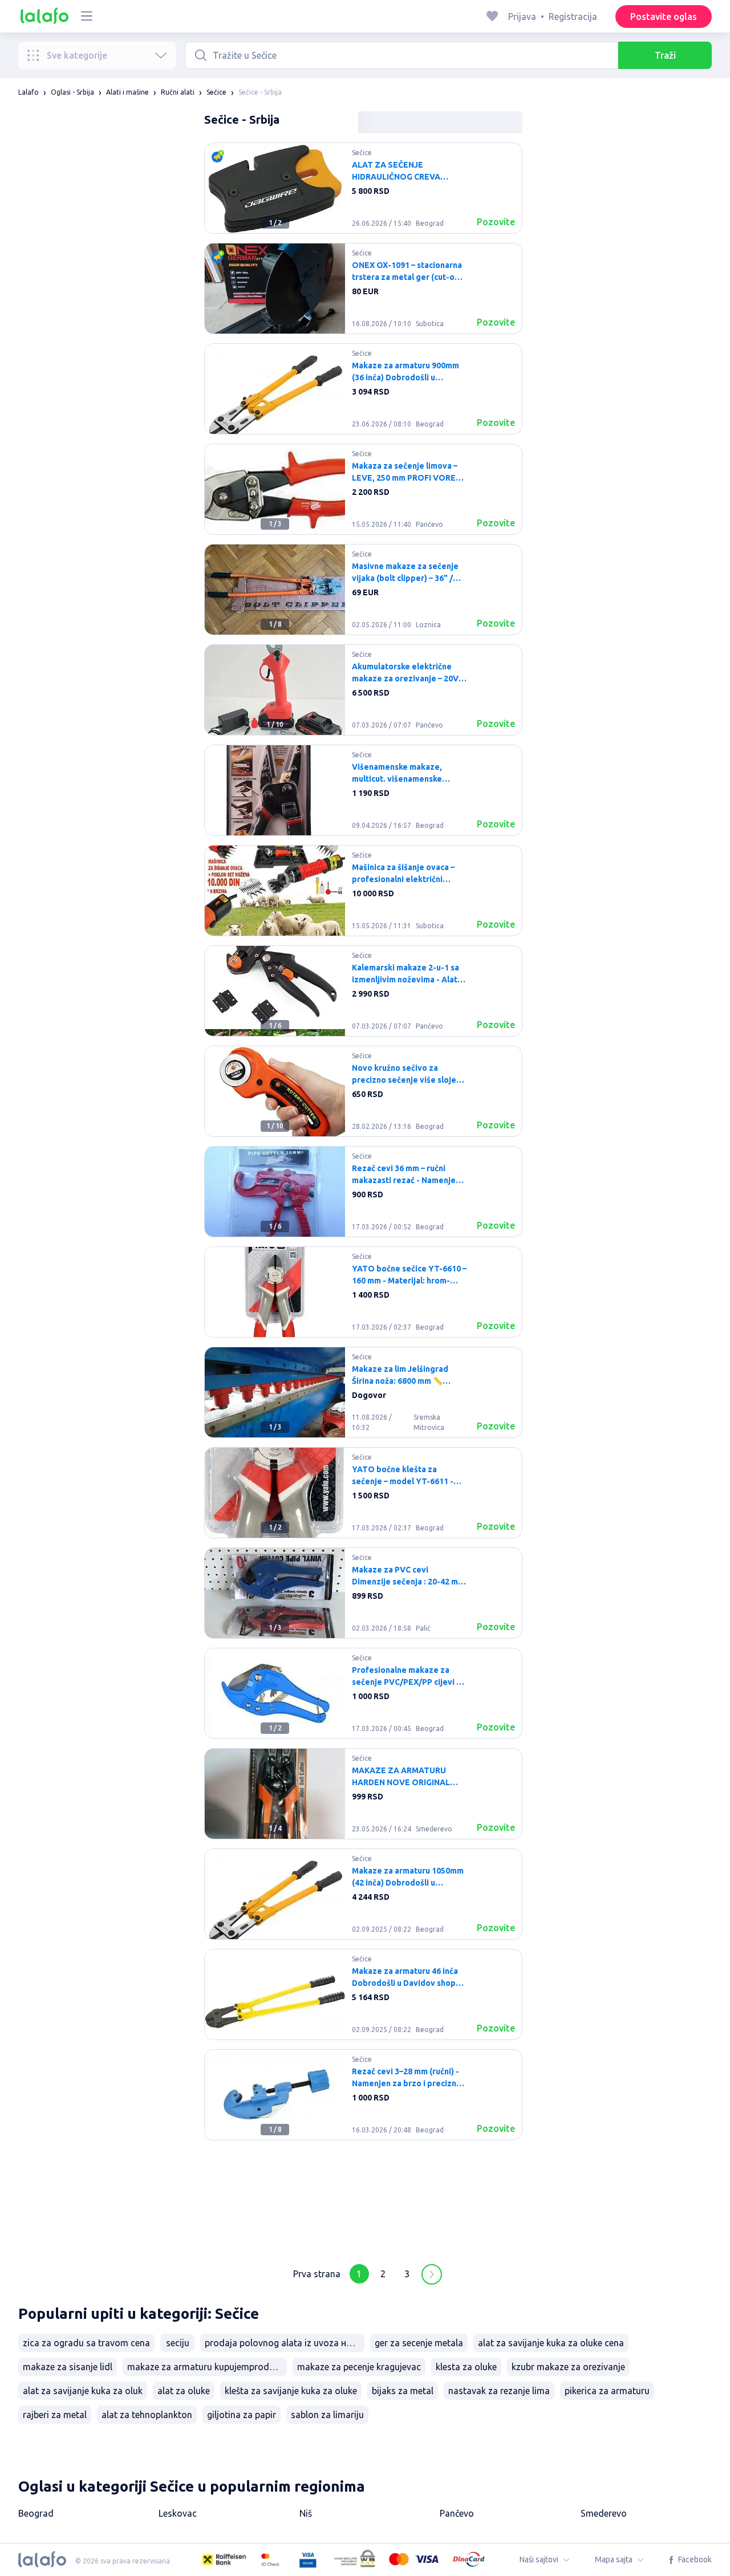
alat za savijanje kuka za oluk (83, 2391)
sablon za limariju (327, 2415)
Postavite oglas (664, 17)
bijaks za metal (403, 2391)
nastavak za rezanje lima (499, 2391)
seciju (178, 2343)
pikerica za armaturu (607, 2391)
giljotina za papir (242, 2415)
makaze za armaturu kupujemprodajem (207, 2367)
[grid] (363, 1196)
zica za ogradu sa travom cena (86, 2343)
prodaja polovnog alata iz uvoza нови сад (285, 2343)
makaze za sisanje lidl (68, 2367)
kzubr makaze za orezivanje (568, 2367)
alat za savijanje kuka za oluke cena (551, 2343)
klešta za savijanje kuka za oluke (291, 2391)
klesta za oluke (466, 2367)
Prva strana (317, 2274)
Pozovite (496, 222)
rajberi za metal (55, 2415)
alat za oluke (184, 2391)
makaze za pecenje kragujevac (359, 2367)
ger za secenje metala (419, 2343)
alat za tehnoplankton (147, 2415)
